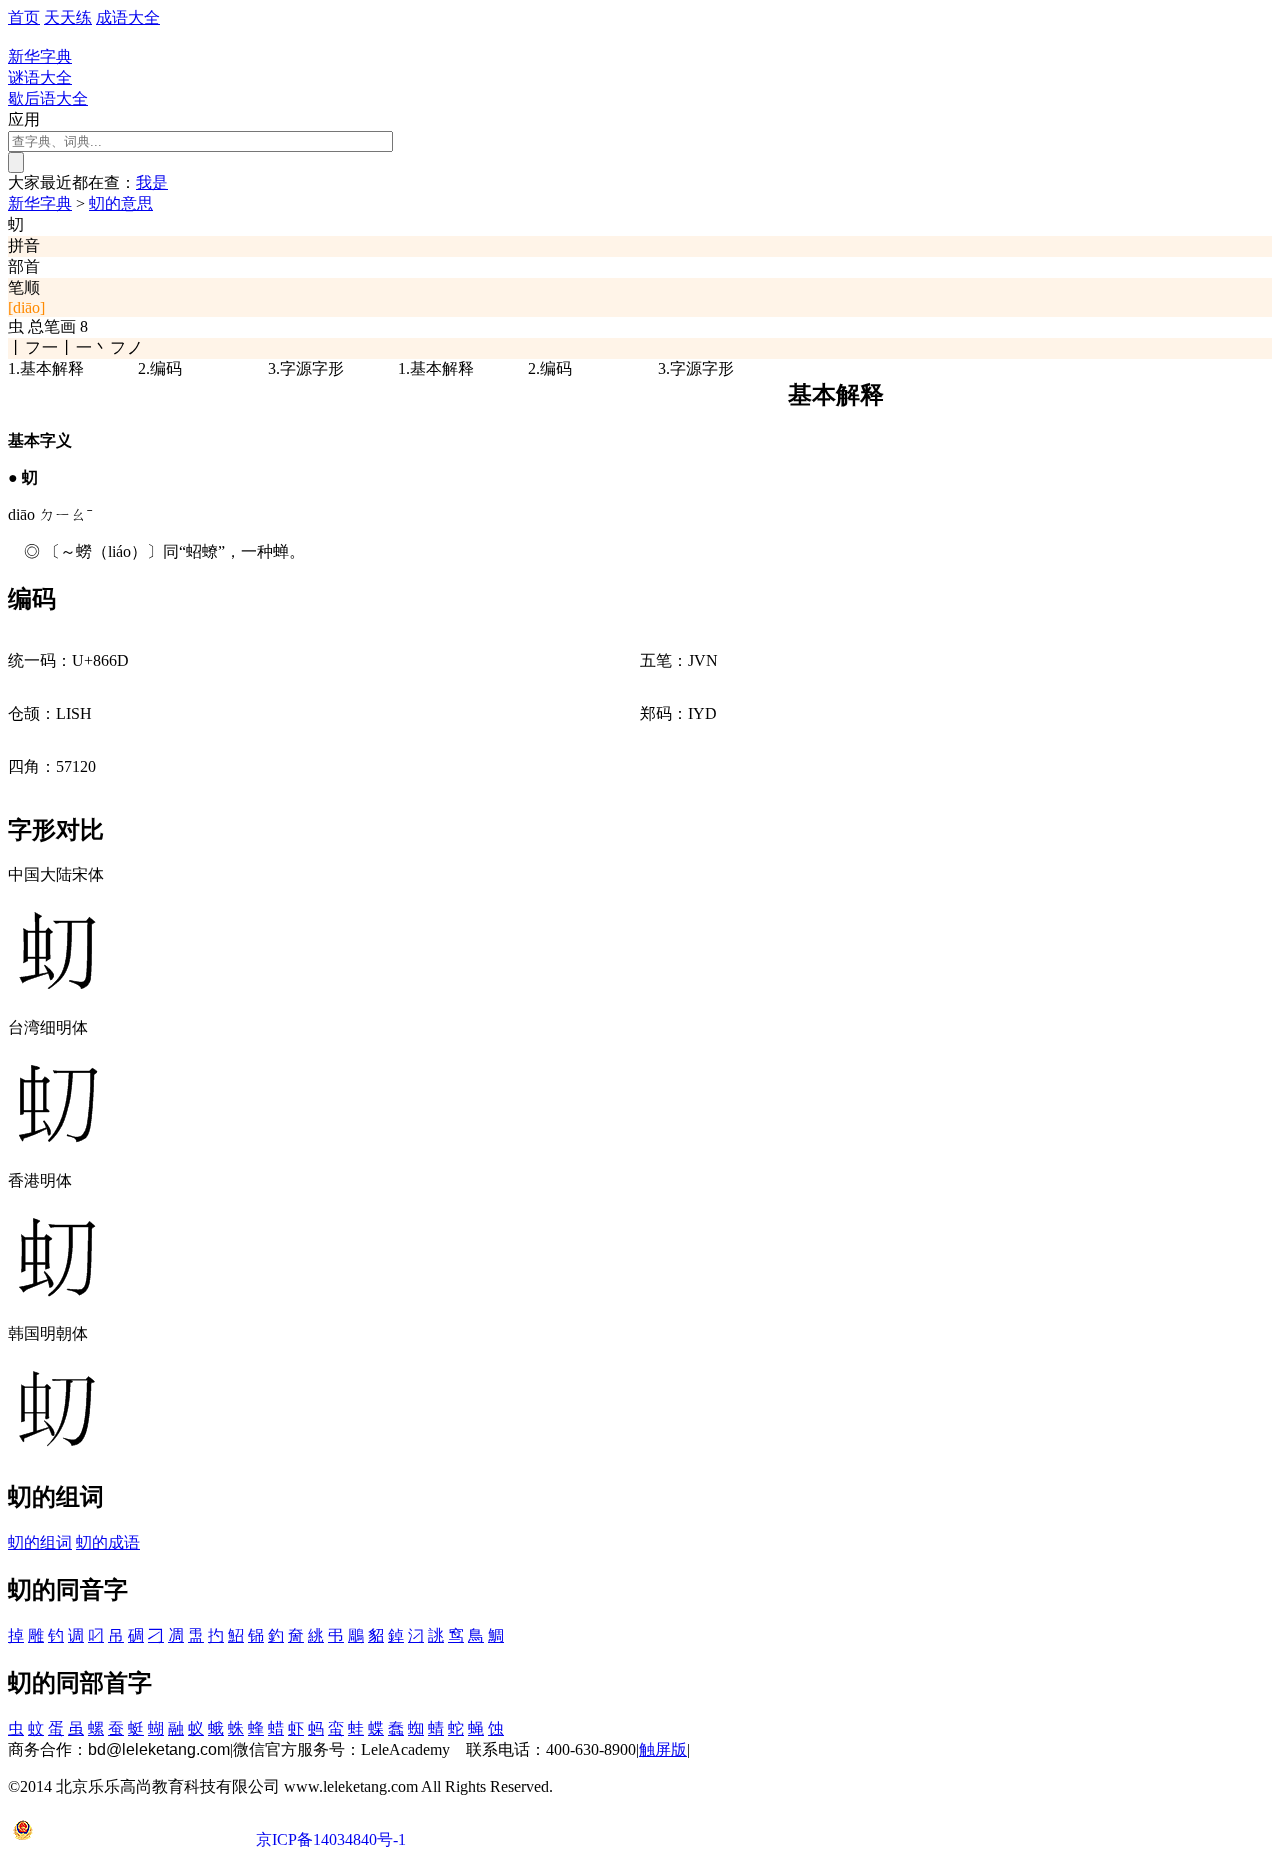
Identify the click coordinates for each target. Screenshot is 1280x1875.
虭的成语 (108, 1542)
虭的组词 (40, 1542)
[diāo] (26, 307)
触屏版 (663, 1749)
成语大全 (128, 17)
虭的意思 (121, 203)
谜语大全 (40, 77)
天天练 (68, 17)
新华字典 (40, 203)
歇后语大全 (48, 98)
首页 (24, 17)
